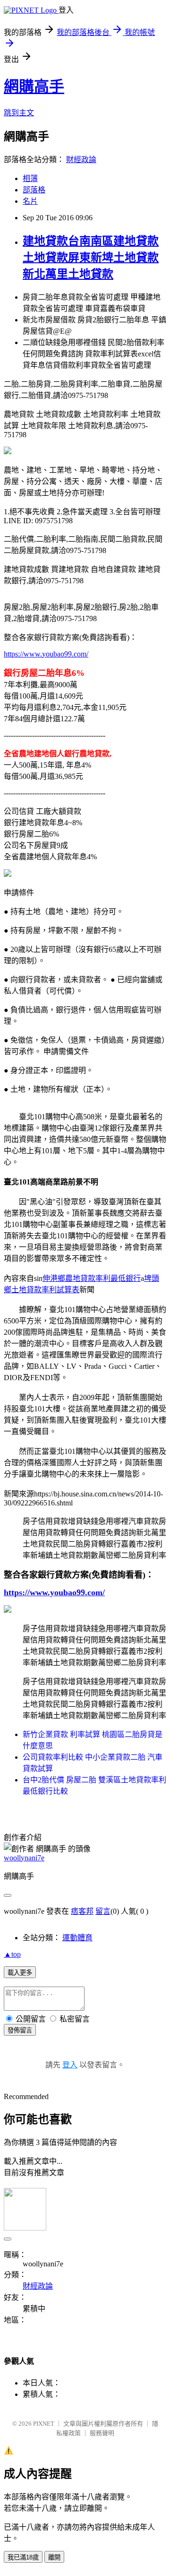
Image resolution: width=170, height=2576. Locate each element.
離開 (54, 2557)
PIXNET (44, 2424)
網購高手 (34, 86)
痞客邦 (82, 1911)
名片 (30, 201)
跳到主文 (19, 113)
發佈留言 (20, 2030)
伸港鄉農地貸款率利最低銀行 (92, 1278)
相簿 (30, 178)
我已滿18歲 (23, 2557)
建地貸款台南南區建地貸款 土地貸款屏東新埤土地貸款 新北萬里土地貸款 (91, 258)
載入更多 (20, 1973)
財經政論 (81, 160)
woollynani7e (24, 1858)
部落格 (34, 190)
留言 (103, 1911)
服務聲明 (102, 2433)
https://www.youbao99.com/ (46, 654)
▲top (12, 1954)
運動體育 (77, 1938)
